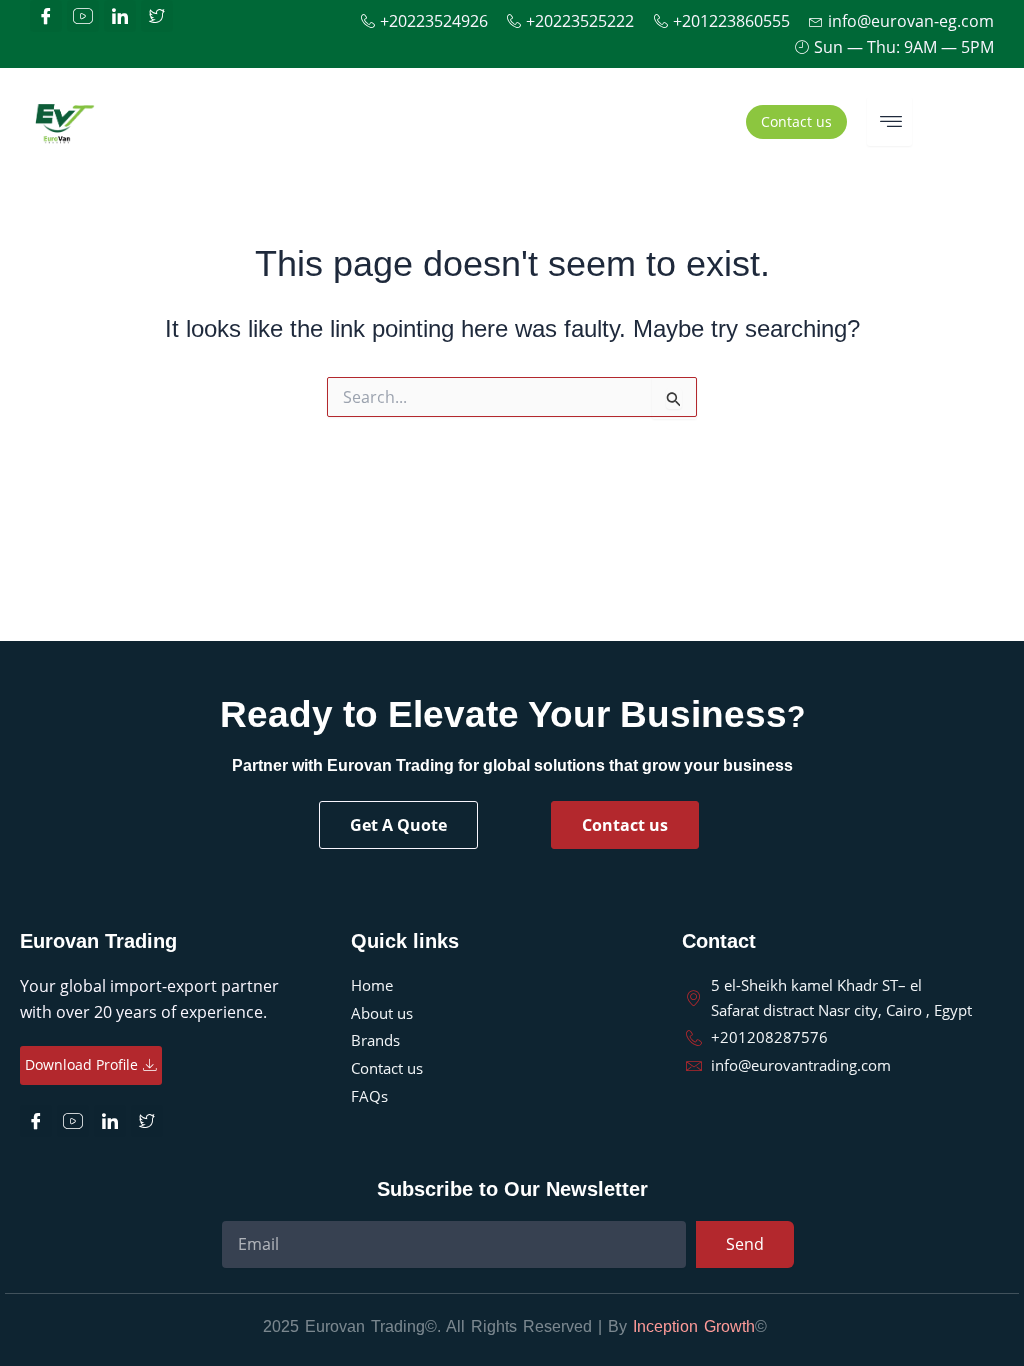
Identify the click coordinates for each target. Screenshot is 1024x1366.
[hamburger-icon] (889, 121)
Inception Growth (694, 1326)
